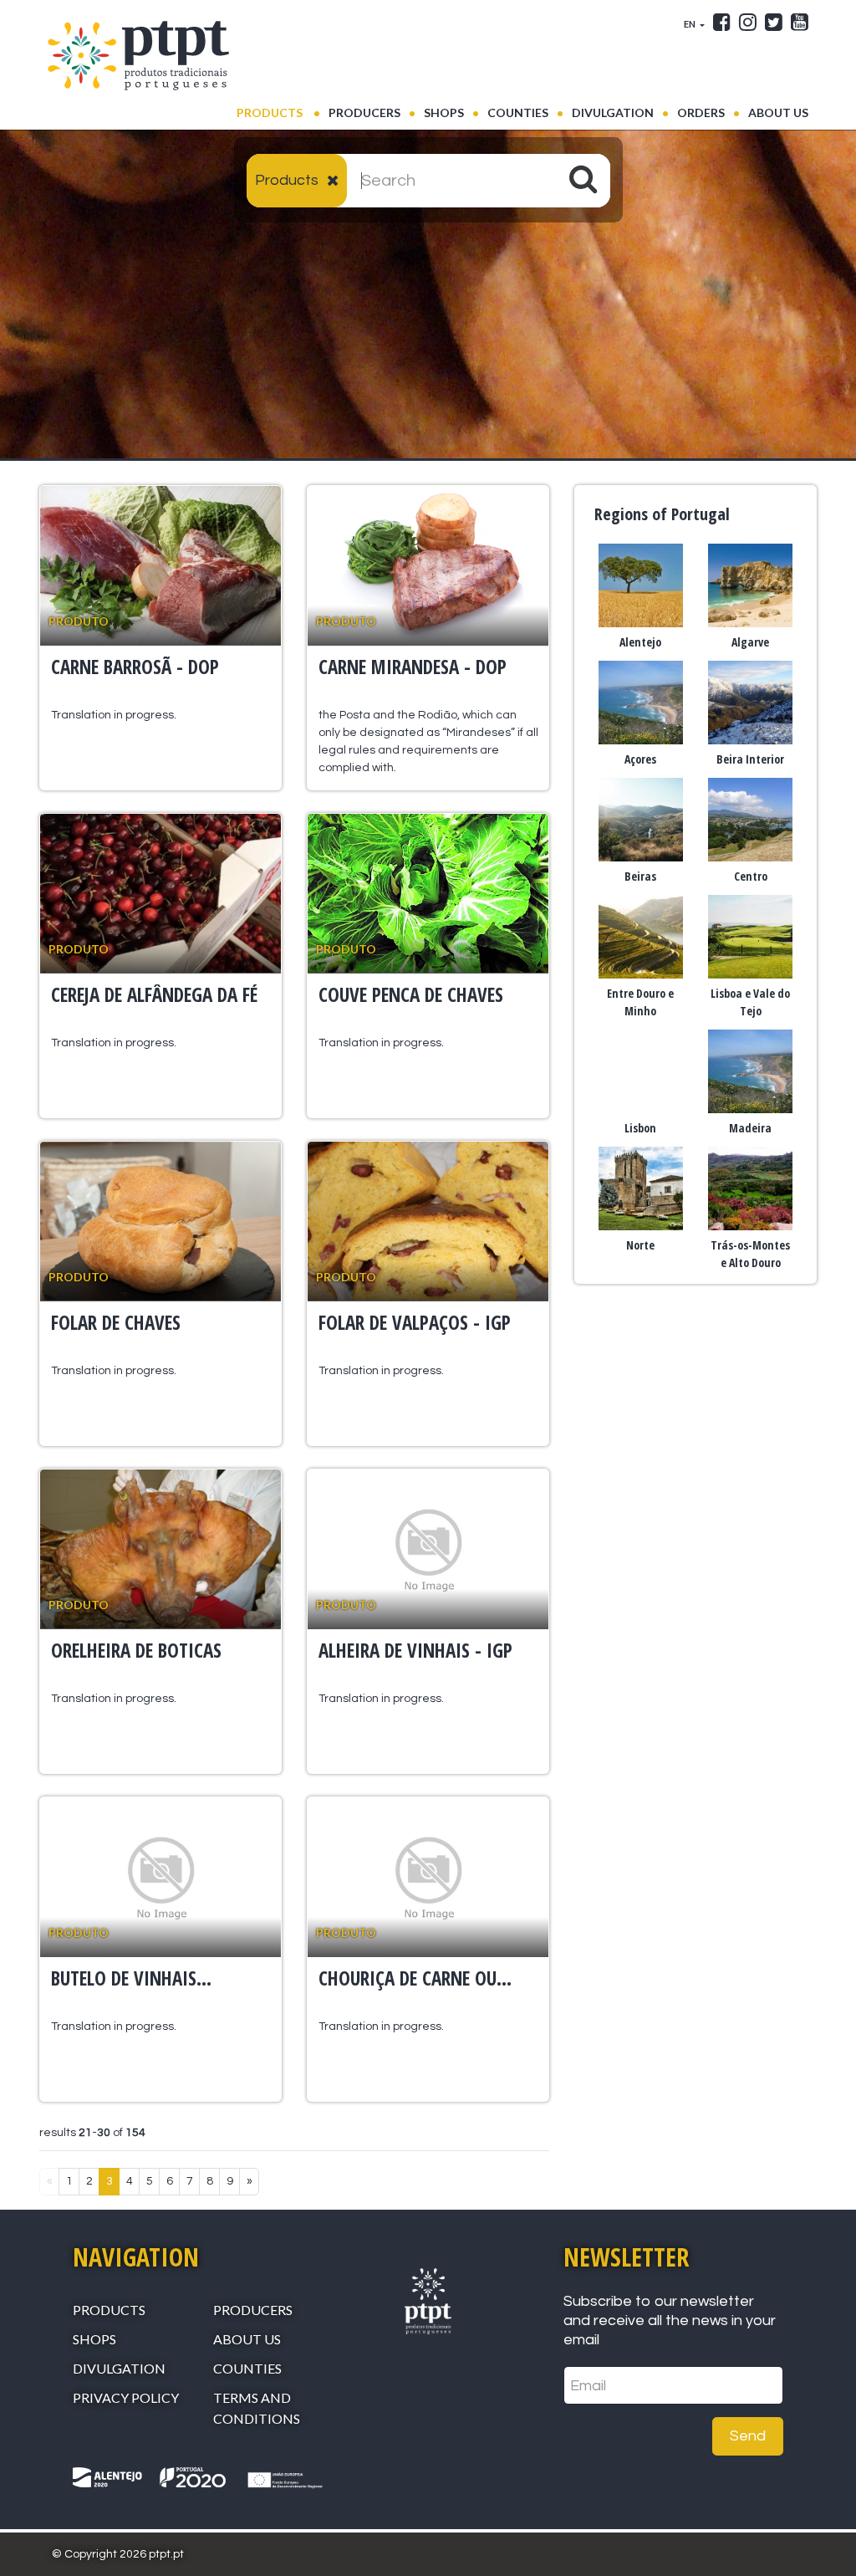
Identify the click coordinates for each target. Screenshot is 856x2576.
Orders (701, 112)
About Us (778, 112)
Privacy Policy (126, 2397)
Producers (364, 112)
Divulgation (613, 112)
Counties (518, 112)
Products (278, 112)
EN (690, 24)
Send (748, 2436)
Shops (444, 112)
